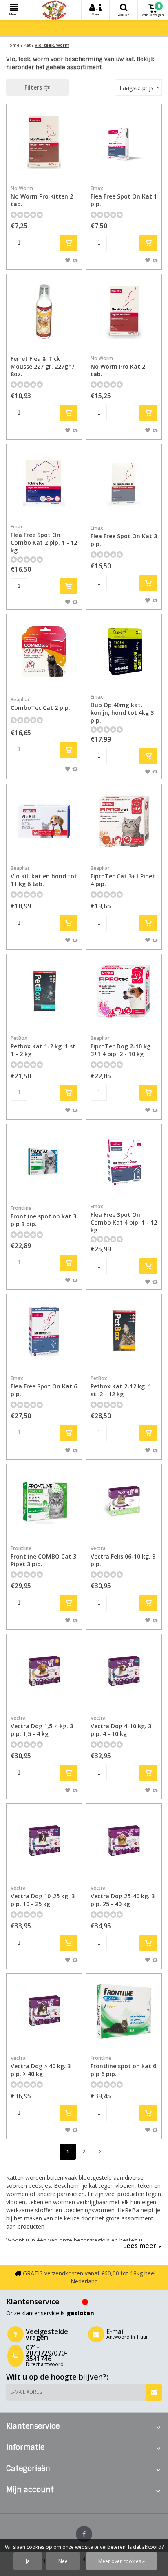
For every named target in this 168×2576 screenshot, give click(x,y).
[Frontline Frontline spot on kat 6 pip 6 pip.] (124, 2011)
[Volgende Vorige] (100, 2152)
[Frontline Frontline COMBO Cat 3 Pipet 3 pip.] (44, 1502)
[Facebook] (84, 2534)
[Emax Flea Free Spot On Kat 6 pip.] (44, 1332)
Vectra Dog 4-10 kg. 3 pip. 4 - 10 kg (121, 1726)
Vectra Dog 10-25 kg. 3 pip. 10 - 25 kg (43, 1896)
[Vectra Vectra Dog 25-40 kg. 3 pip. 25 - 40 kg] (124, 1841)
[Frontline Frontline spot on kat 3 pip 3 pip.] (44, 1161)
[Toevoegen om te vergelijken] (75, 260)
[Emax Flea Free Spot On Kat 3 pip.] (124, 482)
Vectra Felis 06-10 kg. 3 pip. (123, 1556)
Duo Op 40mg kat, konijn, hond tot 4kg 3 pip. (122, 709)
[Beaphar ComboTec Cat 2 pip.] (44, 652)
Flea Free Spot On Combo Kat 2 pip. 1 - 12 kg (44, 539)
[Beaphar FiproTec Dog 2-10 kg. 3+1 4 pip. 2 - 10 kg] (124, 991)
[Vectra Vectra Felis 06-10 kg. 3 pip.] (124, 1502)
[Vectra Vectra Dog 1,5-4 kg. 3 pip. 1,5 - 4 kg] (44, 1672)
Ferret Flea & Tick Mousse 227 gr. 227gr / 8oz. (42, 366)
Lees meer (140, 2246)
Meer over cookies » (122, 2561)
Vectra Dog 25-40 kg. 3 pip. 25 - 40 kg (123, 1896)
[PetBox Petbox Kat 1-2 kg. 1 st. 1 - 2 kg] (44, 991)
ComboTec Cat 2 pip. (40, 704)
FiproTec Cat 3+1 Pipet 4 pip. (123, 876)
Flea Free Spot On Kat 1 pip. (124, 196)
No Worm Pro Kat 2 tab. (118, 366)
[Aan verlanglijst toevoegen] (68, 260)
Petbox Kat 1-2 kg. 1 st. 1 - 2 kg (44, 1046)
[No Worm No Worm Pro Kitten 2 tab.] (44, 142)
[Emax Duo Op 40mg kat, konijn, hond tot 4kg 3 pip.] (124, 652)
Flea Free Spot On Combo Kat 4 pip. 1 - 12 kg (124, 1218)
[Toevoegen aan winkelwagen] (69, 243)
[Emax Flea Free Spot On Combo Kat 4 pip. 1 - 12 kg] (124, 1161)
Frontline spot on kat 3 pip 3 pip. (43, 1216)
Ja (28, 2561)
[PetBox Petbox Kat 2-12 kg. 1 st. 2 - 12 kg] (124, 1332)
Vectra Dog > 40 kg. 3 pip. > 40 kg (41, 2066)
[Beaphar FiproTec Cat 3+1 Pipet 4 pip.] (124, 821)
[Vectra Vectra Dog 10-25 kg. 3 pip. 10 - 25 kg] (44, 1841)
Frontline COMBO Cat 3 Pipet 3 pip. (43, 1556)
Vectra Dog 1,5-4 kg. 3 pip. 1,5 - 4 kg (42, 1726)
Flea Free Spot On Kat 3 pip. (124, 536)
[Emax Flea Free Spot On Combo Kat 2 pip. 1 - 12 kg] (44, 482)
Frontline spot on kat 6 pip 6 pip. (123, 2066)
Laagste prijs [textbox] (136, 88)
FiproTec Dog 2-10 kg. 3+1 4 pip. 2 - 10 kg (121, 1046)
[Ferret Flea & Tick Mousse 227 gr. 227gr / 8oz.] (44, 312)
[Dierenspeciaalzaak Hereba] (55, 10)
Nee (63, 2561)
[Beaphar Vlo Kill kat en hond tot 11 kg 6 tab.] (44, 821)
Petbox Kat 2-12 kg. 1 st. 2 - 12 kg (121, 1386)
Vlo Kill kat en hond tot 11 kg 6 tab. (44, 876)
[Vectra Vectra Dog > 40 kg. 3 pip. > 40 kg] (44, 2011)
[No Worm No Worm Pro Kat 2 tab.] (124, 312)
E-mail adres (26, 2392)
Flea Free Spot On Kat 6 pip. (44, 1386)
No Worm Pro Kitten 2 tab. (42, 196)
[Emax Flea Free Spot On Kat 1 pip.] (124, 142)
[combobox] (139, 87)
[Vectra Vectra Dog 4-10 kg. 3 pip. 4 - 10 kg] (124, 1672)
